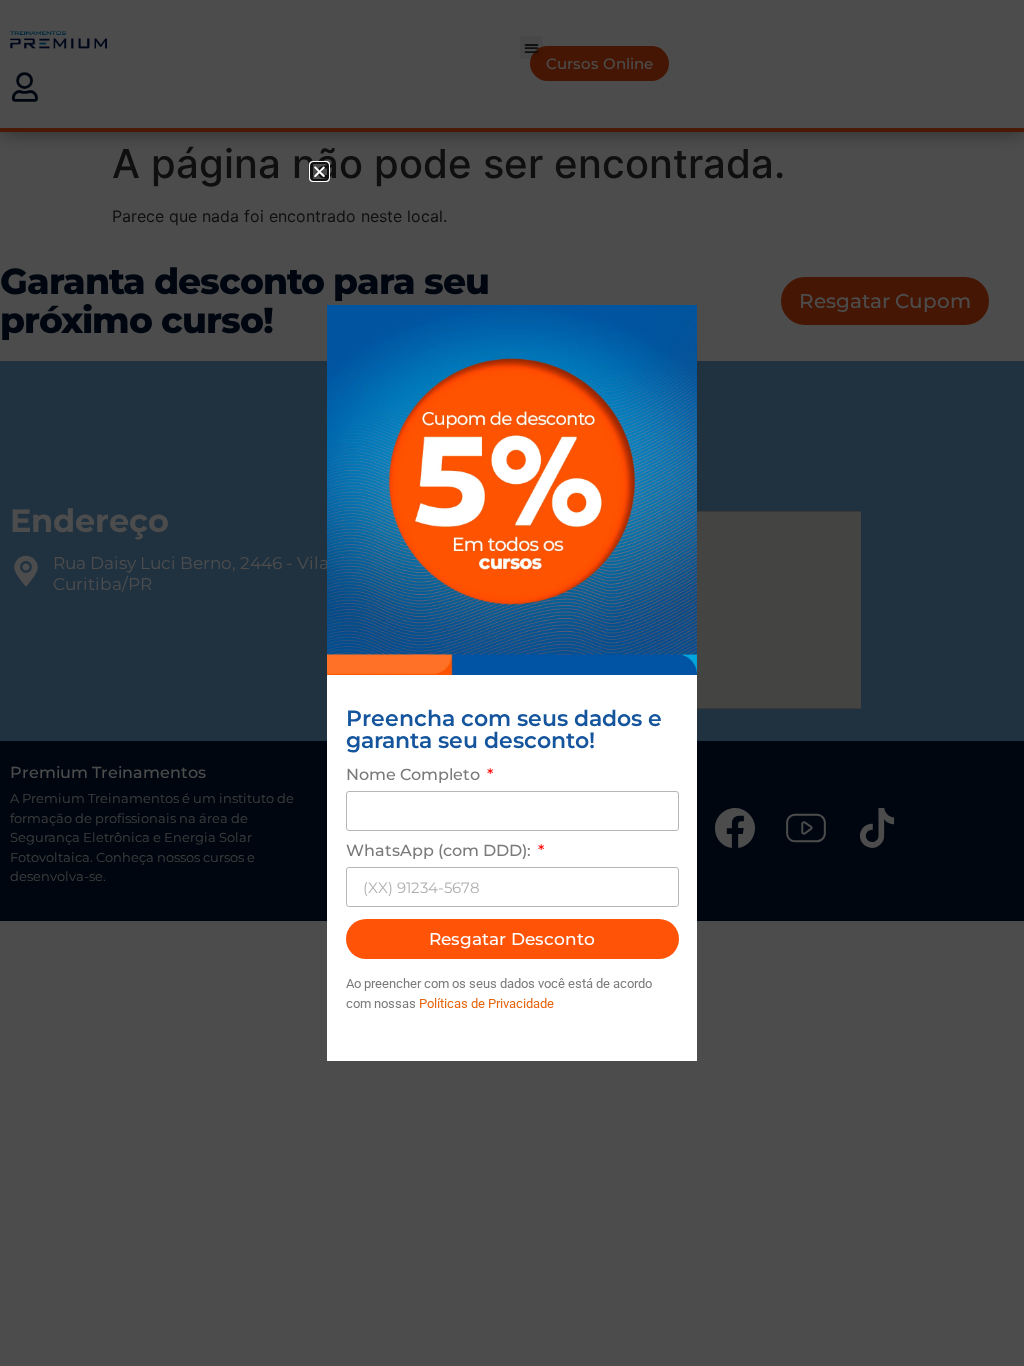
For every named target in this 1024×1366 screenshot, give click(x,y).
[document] (512, 683)
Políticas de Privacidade (486, 1003)
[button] (319, 171)
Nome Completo (415, 775)
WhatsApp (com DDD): (440, 851)
